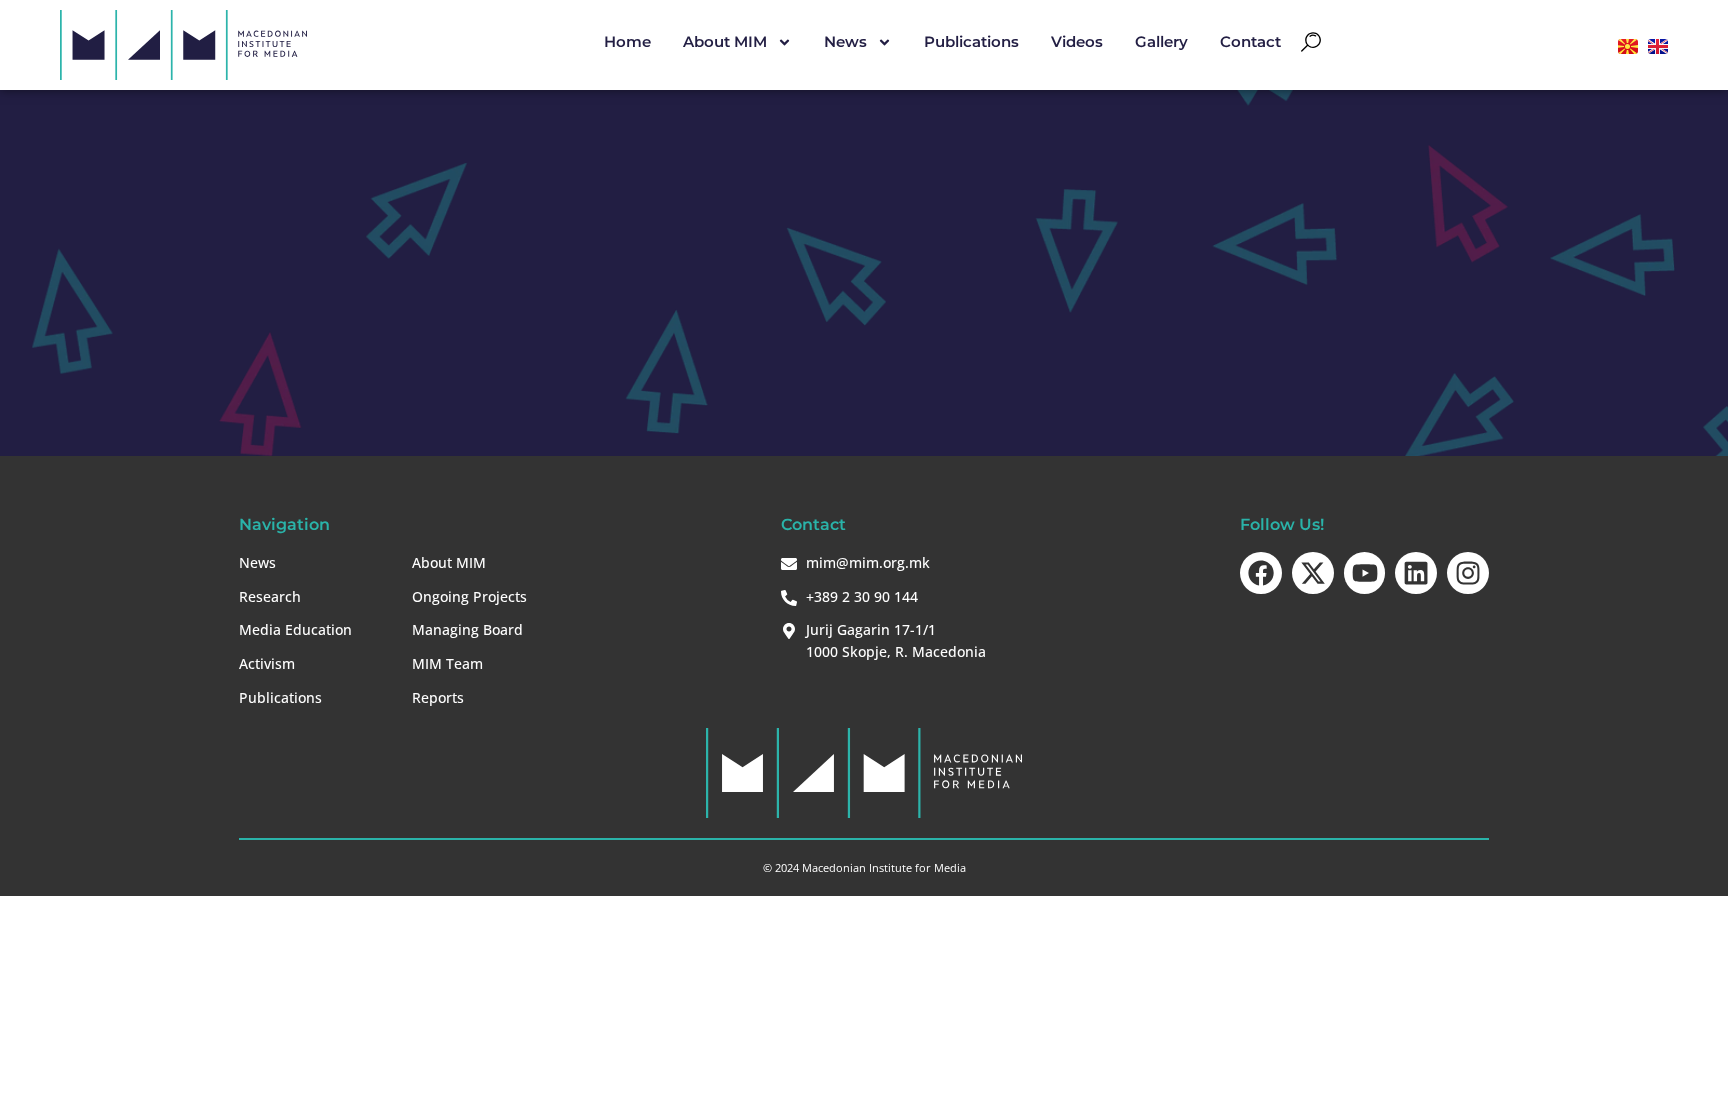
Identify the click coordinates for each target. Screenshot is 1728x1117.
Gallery (1161, 41)
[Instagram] (1468, 573)
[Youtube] (1365, 573)
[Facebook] (1261, 573)
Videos (1077, 41)
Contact (1250, 41)
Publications (971, 41)
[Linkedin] (1416, 573)
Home (627, 41)
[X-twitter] (1313, 573)
